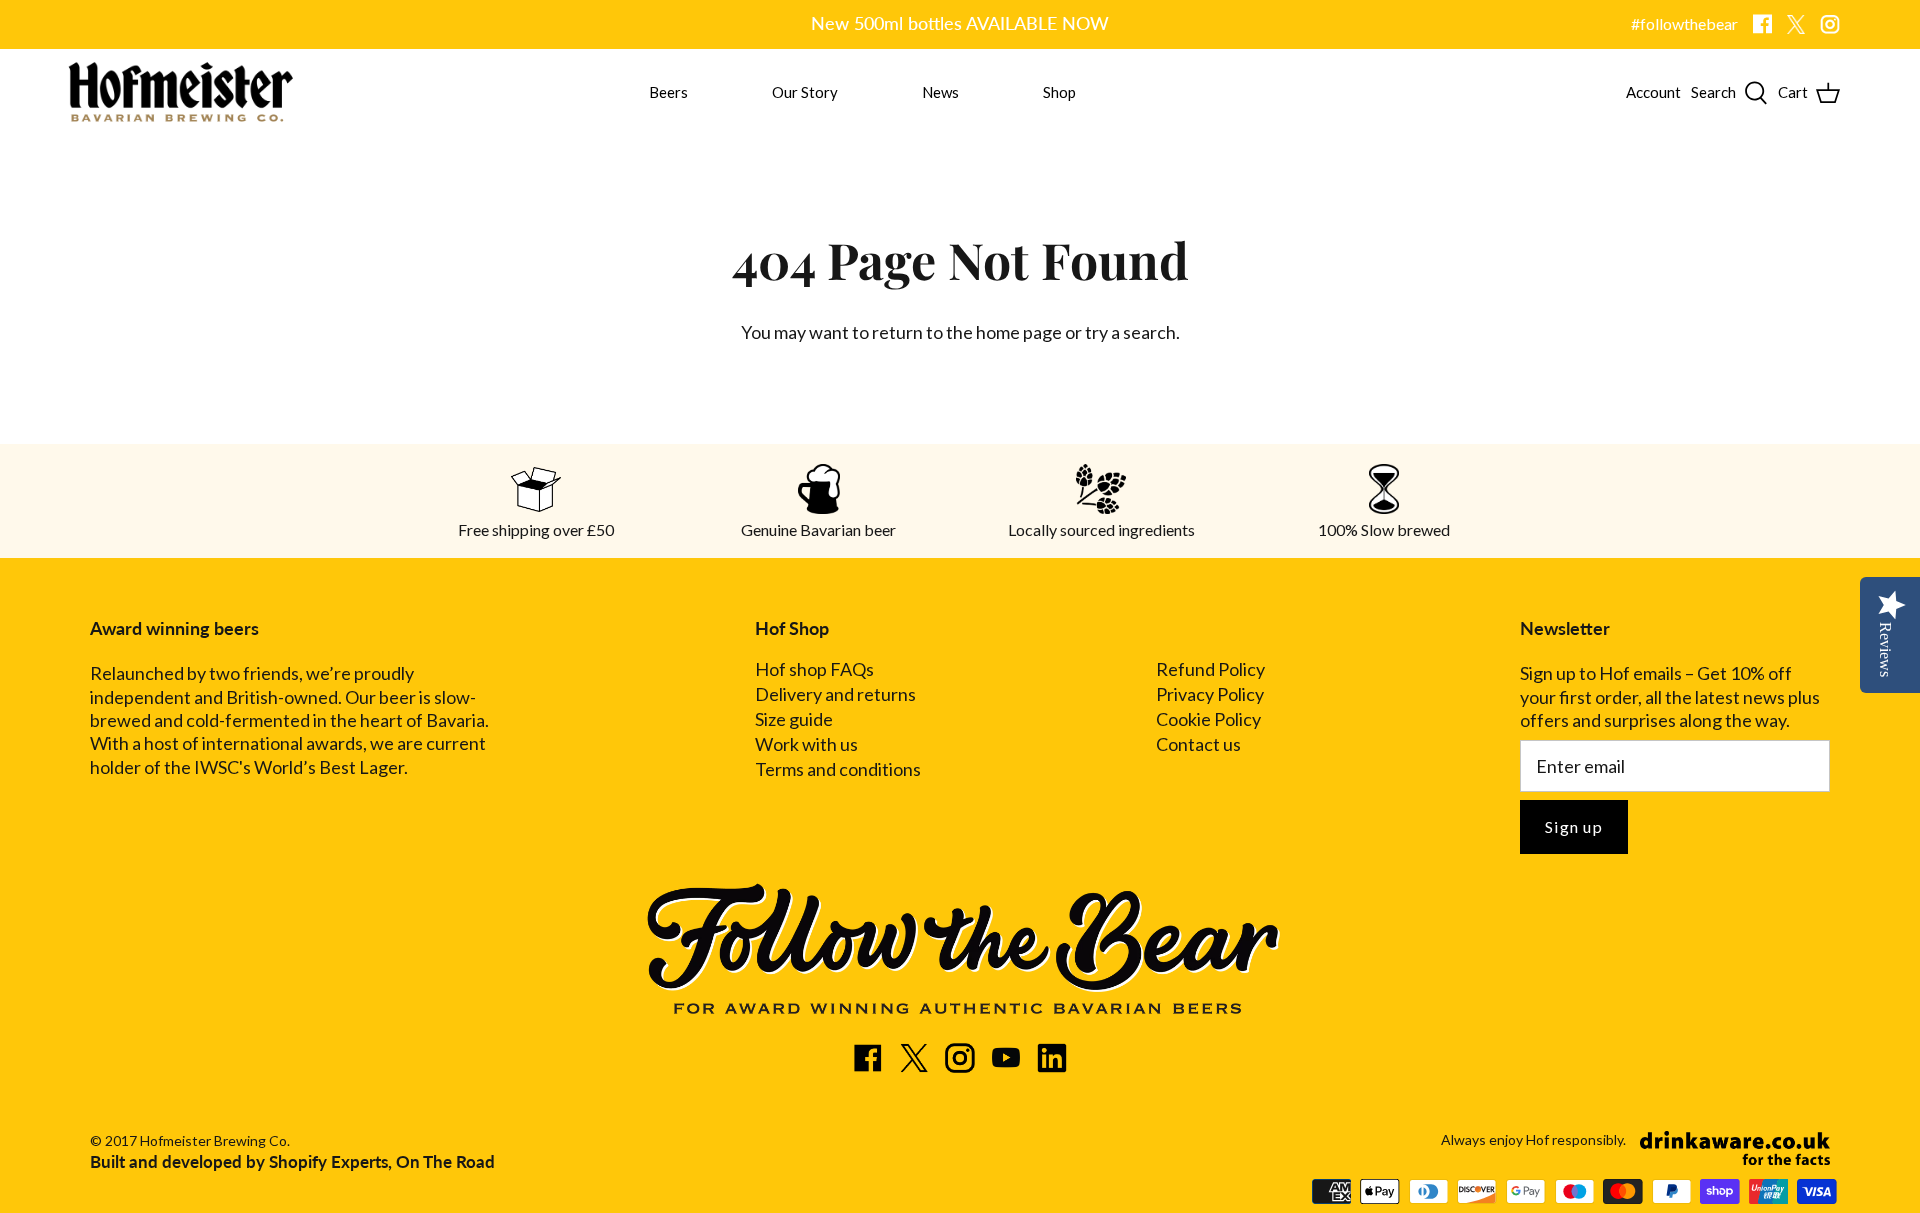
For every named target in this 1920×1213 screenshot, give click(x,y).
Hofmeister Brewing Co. (215, 1140)
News (940, 92)
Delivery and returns (835, 694)
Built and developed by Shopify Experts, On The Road (292, 1161)
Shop (1059, 92)
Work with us (806, 744)
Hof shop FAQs (814, 669)
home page (1019, 332)
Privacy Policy (1210, 694)
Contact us (1198, 744)
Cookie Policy (1208, 719)
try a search (1130, 332)
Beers (668, 92)
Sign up (1574, 826)
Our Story (805, 92)
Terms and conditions (838, 769)
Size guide (794, 719)
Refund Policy (1210, 669)
